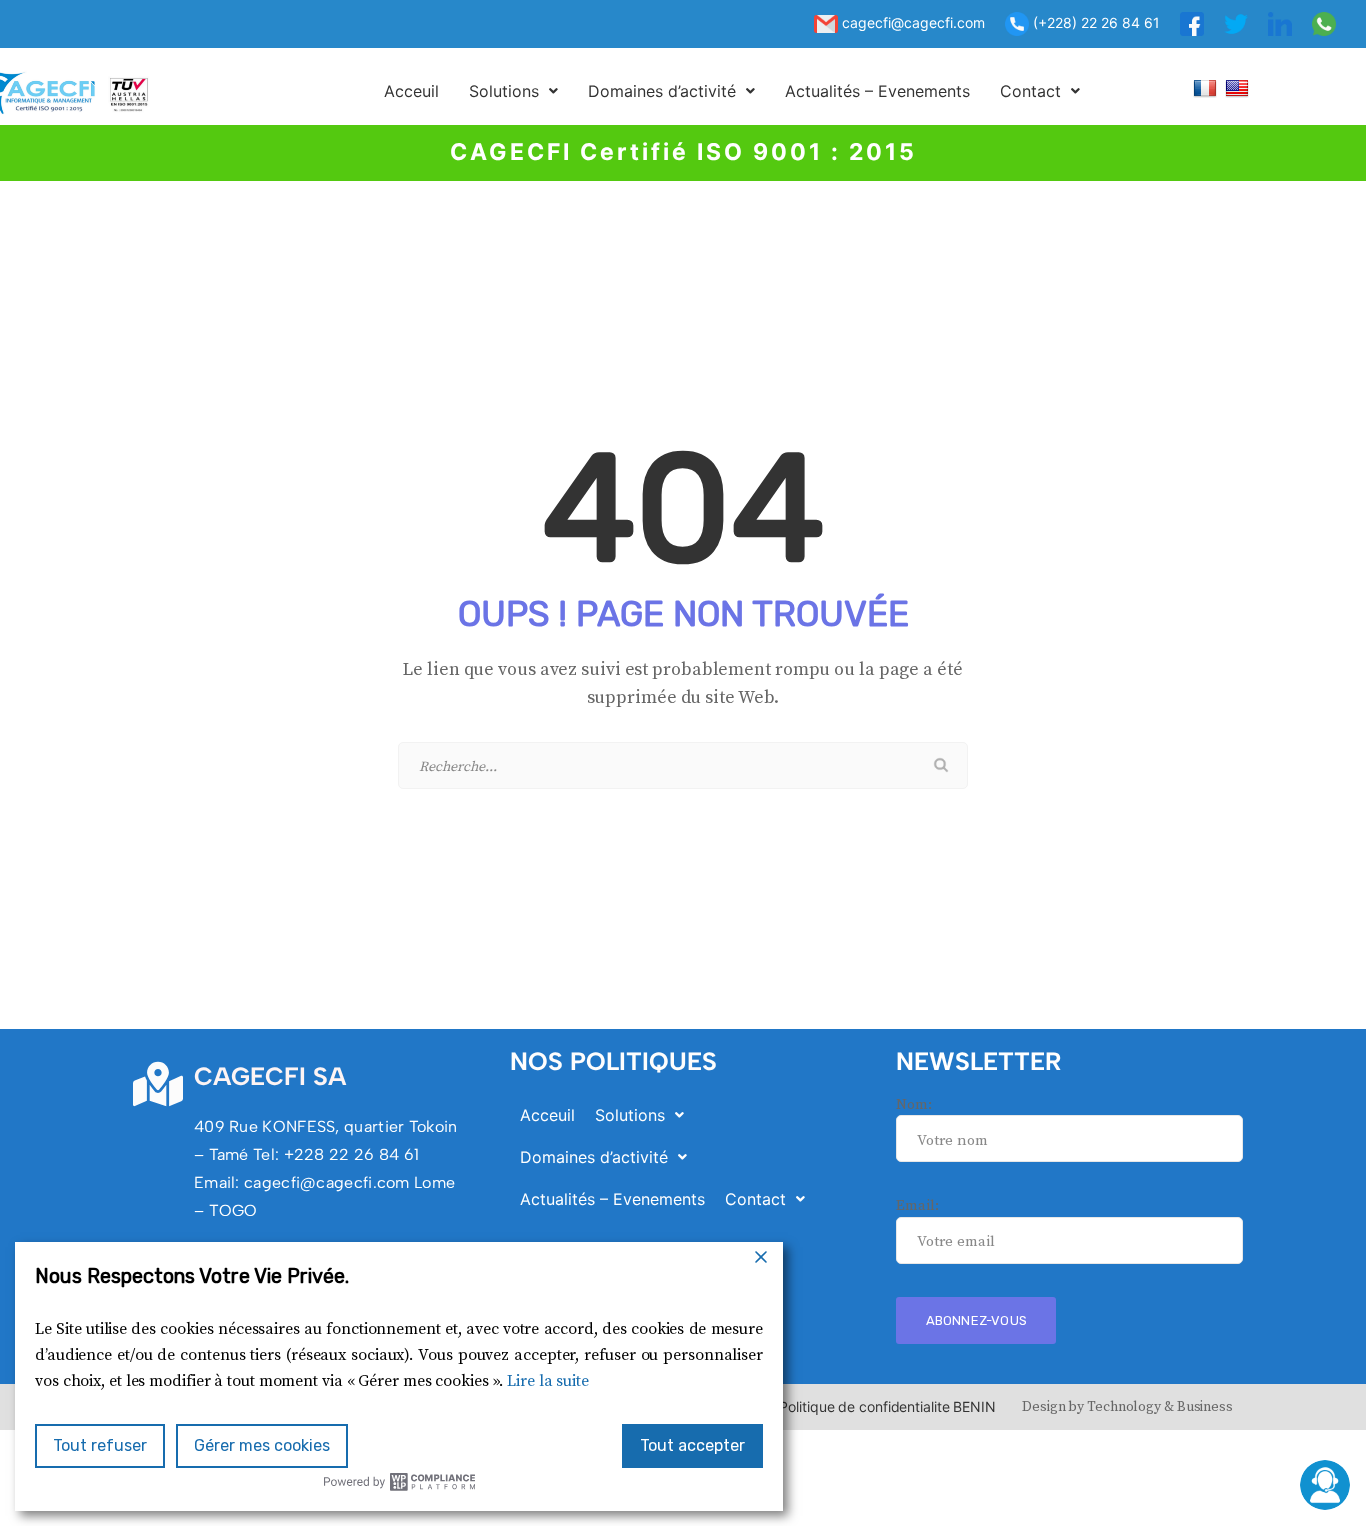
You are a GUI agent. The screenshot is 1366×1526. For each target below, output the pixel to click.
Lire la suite (548, 1381)
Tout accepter (692, 1445)
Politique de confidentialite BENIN (887, 1406)
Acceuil (411, 91)
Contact (1030, 91)
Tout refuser (100, 1445)
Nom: (914, 1104)
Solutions (504, 91)
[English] (1239, 87)
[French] (1207, 87)
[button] (513, 91)
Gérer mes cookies (262, 1445)
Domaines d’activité (662, 91)
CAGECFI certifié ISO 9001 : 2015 (683, 152)
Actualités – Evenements (877, 91)
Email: (917, 1205)
